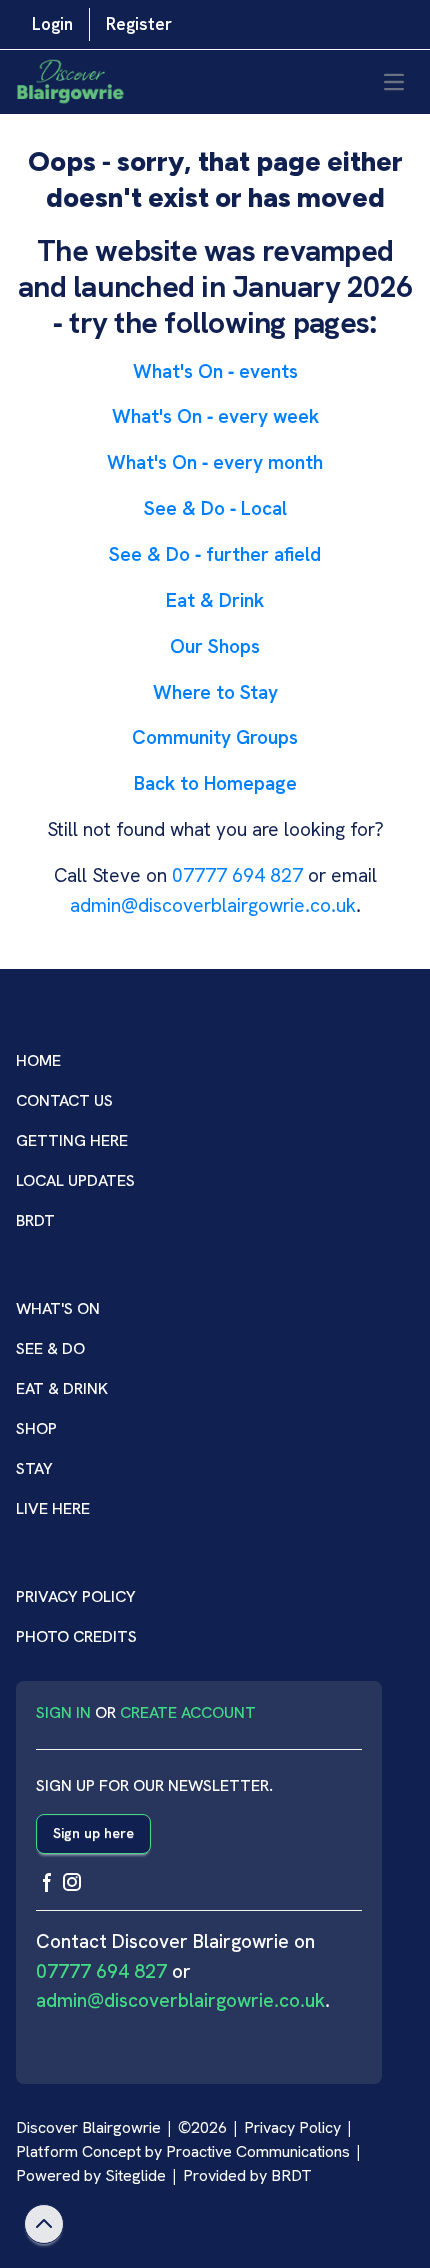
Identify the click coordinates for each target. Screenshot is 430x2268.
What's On (58, 1308)
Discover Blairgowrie (88, 2127)
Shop (36, 1428)
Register (139, 24)
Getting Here (72, 1140)
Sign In (63, 1712)
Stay (34, 1468)
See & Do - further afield (215, 554)
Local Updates (75, 1180)
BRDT (35, 1220)
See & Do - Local (215, 508)
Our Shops (215, 646)
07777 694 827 (237, 875)
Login (52, 24)
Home (38, 1060)
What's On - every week (215, 416)
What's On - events (215, 371)
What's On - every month (215, 462)
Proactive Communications (258, 2151)
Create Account (188, 1712)
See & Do (50, 1348)
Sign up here (93, 1833)
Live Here (53, 1508)
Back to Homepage (215, 783)
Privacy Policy (76, 1596)
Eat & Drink (215, 600)
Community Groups (215, 737)
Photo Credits (76, 1636)
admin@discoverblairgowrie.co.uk (213, 905)
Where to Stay (215, 692)
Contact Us (64, 1100)
